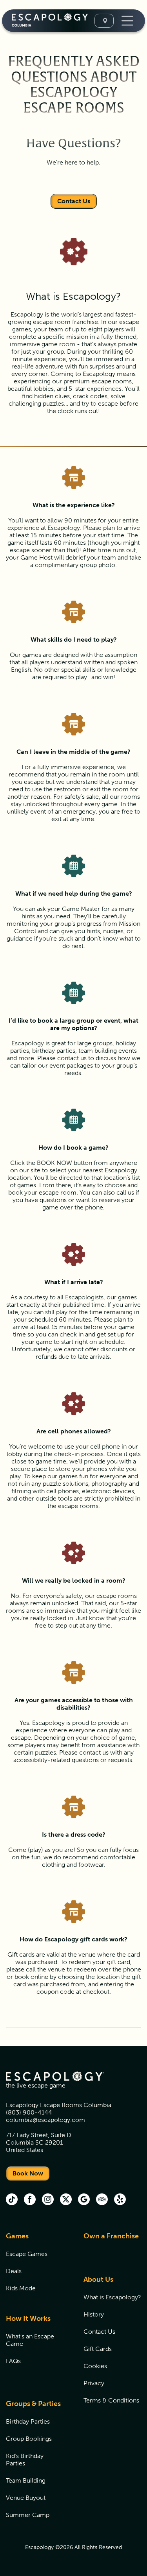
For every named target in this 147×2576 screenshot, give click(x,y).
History (94, 2314)
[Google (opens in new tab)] (84, 2200)
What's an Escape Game (30, 2340)
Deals (14, 2271)
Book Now (28, 2173)
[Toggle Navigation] (126, 21)
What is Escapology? (112, 2297)
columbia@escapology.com (45, 2120)
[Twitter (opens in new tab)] (66, 2200)
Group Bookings (29, 2439)
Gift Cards (98, 2349)
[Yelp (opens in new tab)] (120, 2200)
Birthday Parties (28, 2421)
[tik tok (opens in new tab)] (12, 2200)
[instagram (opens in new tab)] (48, 2200)
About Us (98, 2279)
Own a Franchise (111, 2236)
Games (17, 2236)
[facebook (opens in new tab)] (30, 2200)
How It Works (28, 2318)
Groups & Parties (33, 2404)
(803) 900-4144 (29, 2112)
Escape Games (27, 2254)
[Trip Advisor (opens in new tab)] (102, 2200)
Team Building (26, 2480)
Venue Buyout (26, 2498)
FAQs (13, 2361)
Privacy (94, 2383)
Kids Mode (21, 2288)
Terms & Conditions (111, 2400)
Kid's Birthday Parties (25, 2460)
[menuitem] (35, 2267)
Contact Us (74, 201)
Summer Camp (28, 2515)
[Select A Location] (104, 21)
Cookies (95, 2366)
